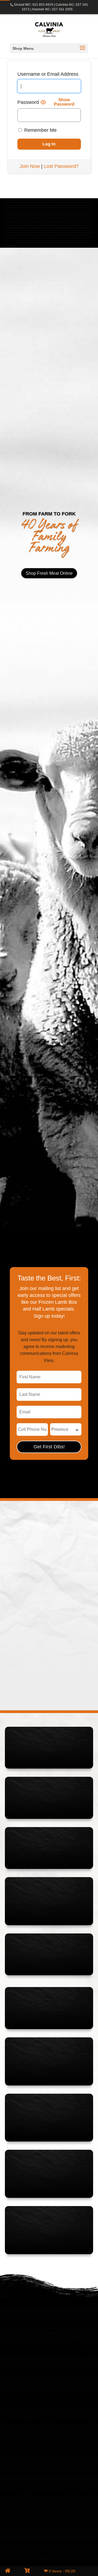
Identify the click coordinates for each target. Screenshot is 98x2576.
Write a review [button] (58, 1601)
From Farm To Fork (49, 514)
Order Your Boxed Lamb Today (49, 234)
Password (28, 102)
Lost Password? (61, 166)
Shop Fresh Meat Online (49, 573)
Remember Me (40, 130)
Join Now (30, 166)
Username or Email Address (48, 74)
